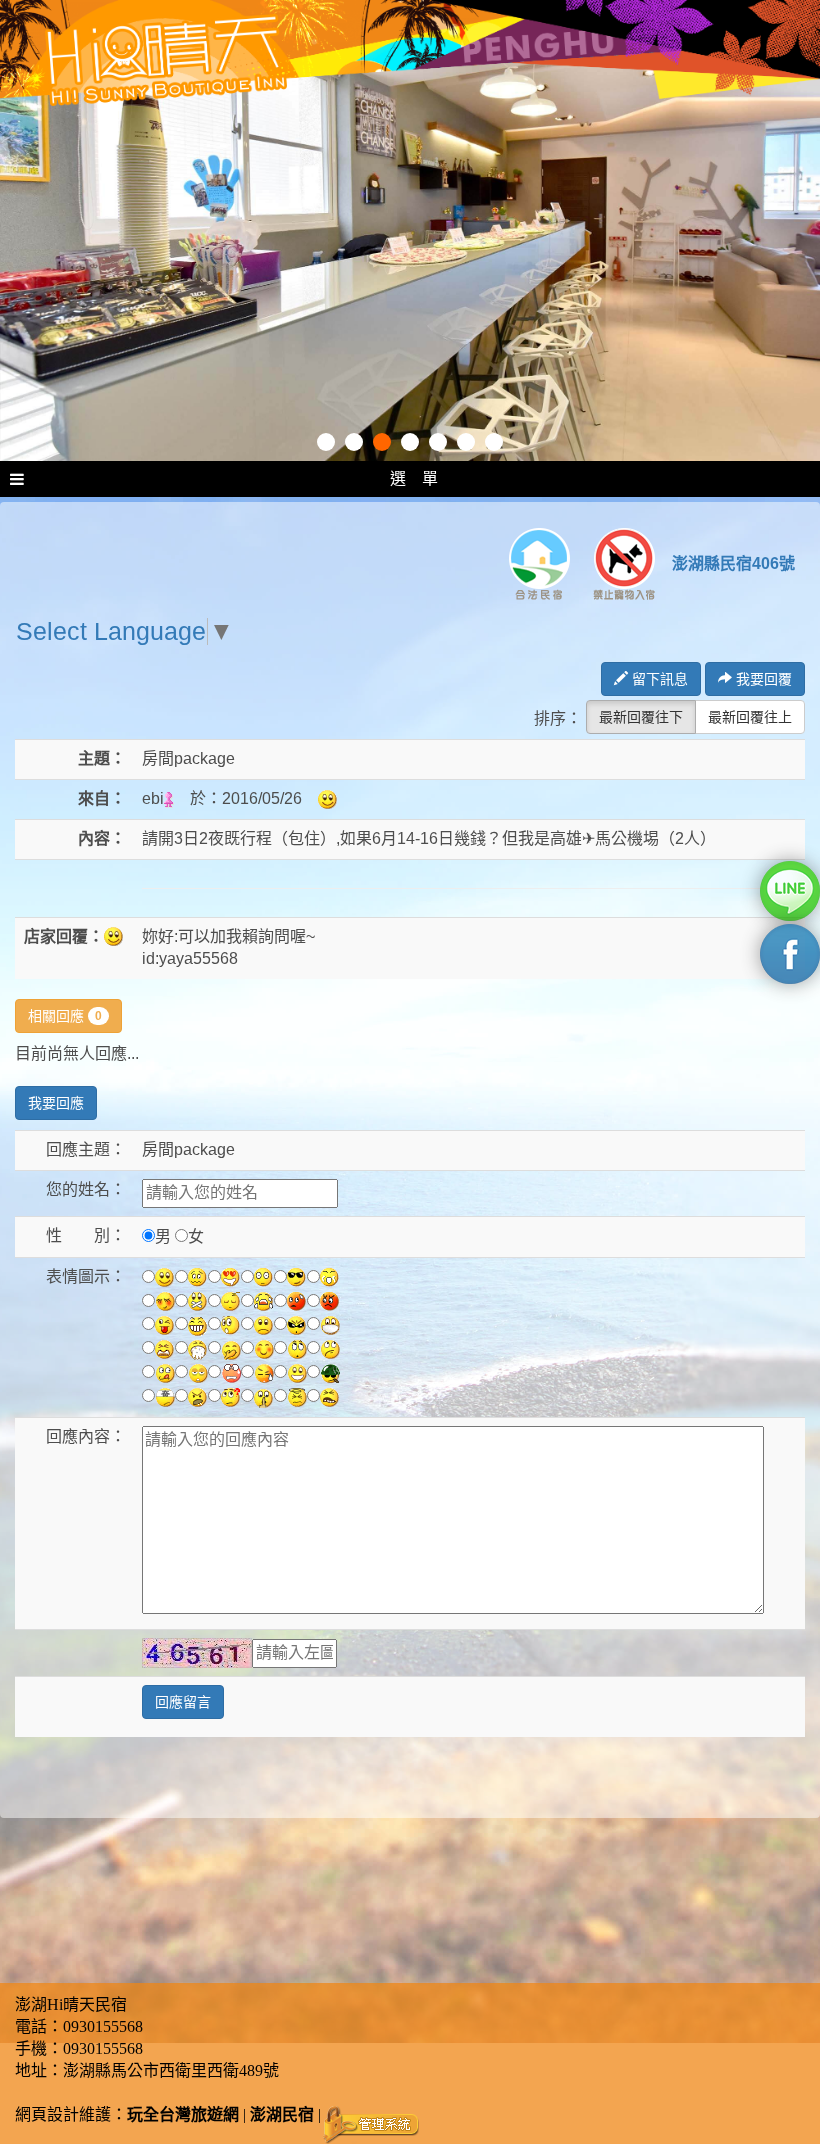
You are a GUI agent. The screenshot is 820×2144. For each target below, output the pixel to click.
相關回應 (65, 1016)
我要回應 (56, 1103)
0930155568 (103, 2026)
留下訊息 (658, 679)
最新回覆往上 (750, 717)
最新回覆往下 (641, 717)
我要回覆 (762, 679)
